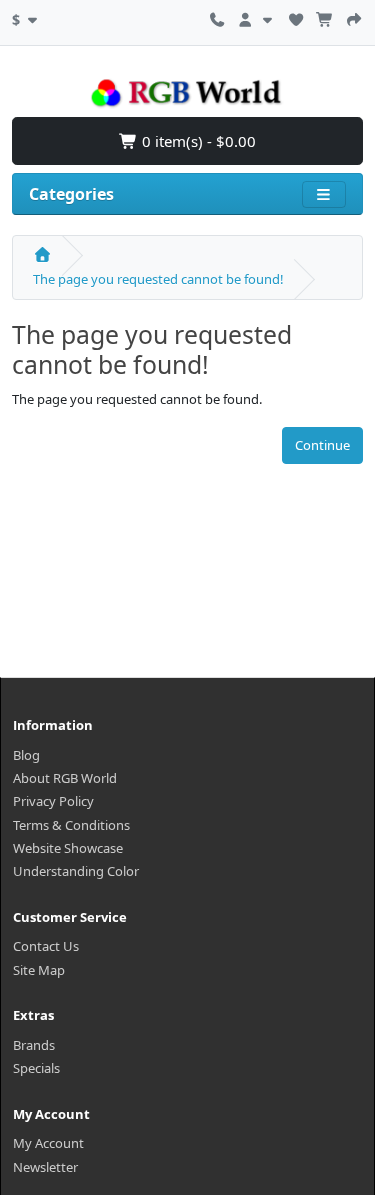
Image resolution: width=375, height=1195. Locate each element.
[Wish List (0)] (296, 17)
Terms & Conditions (71, 825)
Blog (26, 755)
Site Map (39, 970)
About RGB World (65, 778)
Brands (34, 1045)
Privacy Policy (53, 801)
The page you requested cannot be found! (158, 279)
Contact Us (46, 946)
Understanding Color (76, 871)
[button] (27, 17)
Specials (36, 1068)
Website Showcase (68, 848)
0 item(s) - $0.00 (197, 141)
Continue (322, 445)
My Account (48, 1143)
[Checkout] (354, 17)
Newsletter (45, 1167)
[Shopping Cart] (325, 17)
